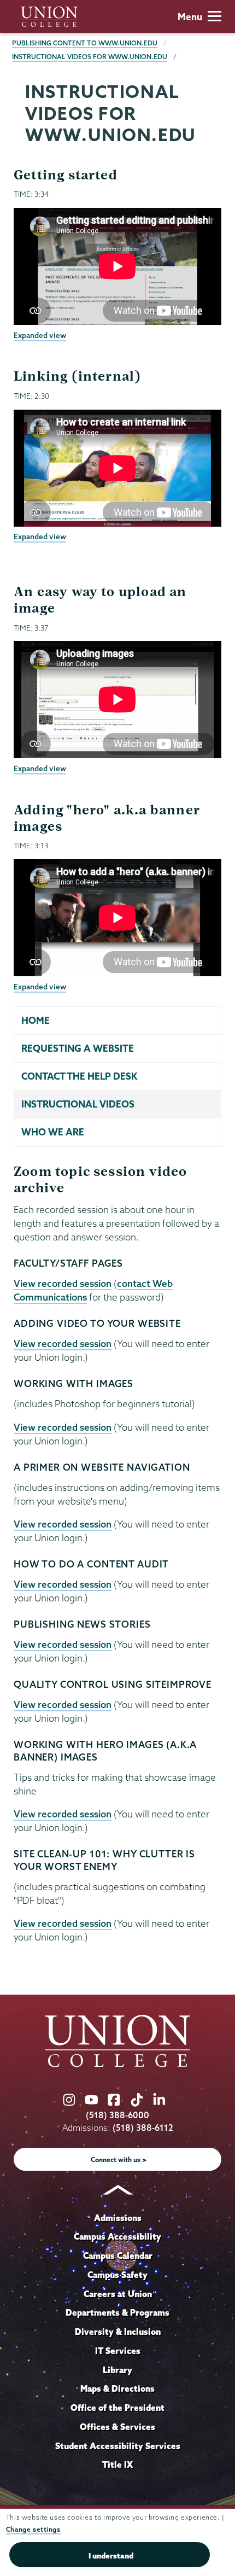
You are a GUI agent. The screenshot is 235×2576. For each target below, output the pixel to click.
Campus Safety (117, 2275)
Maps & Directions (117, 2388)
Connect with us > (119, 2160)
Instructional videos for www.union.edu (90, 57)
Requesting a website (78, 1048)
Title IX (117, 2464)
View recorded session (63, 1283)
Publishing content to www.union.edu (85, 43)
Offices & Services (117, 2427)
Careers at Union (118, 2294)
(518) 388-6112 (143, 2128)
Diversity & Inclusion (118, 2332)
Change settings (33, 2529)
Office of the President (117, 2408)
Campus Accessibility (117, 2236)
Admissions (118, 2218)
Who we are (53, 1132)
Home (36, 1020)
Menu (190, 17)
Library (117, 2370)
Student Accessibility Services (118, 2446)
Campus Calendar (118, 2256)
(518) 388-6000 (117, 2115)
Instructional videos (78, 1104)
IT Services (118, 2351)
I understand (111, 2556)
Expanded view (40, 335)
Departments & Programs (117, 2312)
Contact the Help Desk (79, 1076)
